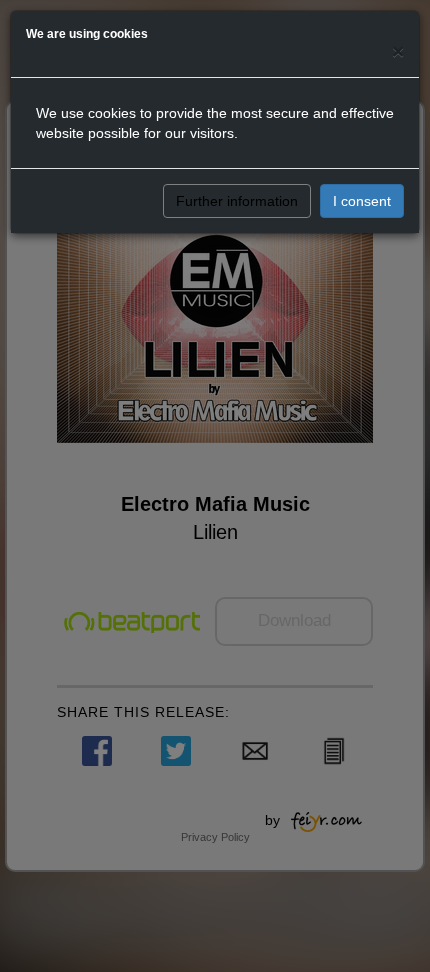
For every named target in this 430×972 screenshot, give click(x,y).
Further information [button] (237, 201)
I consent (362, 201)
